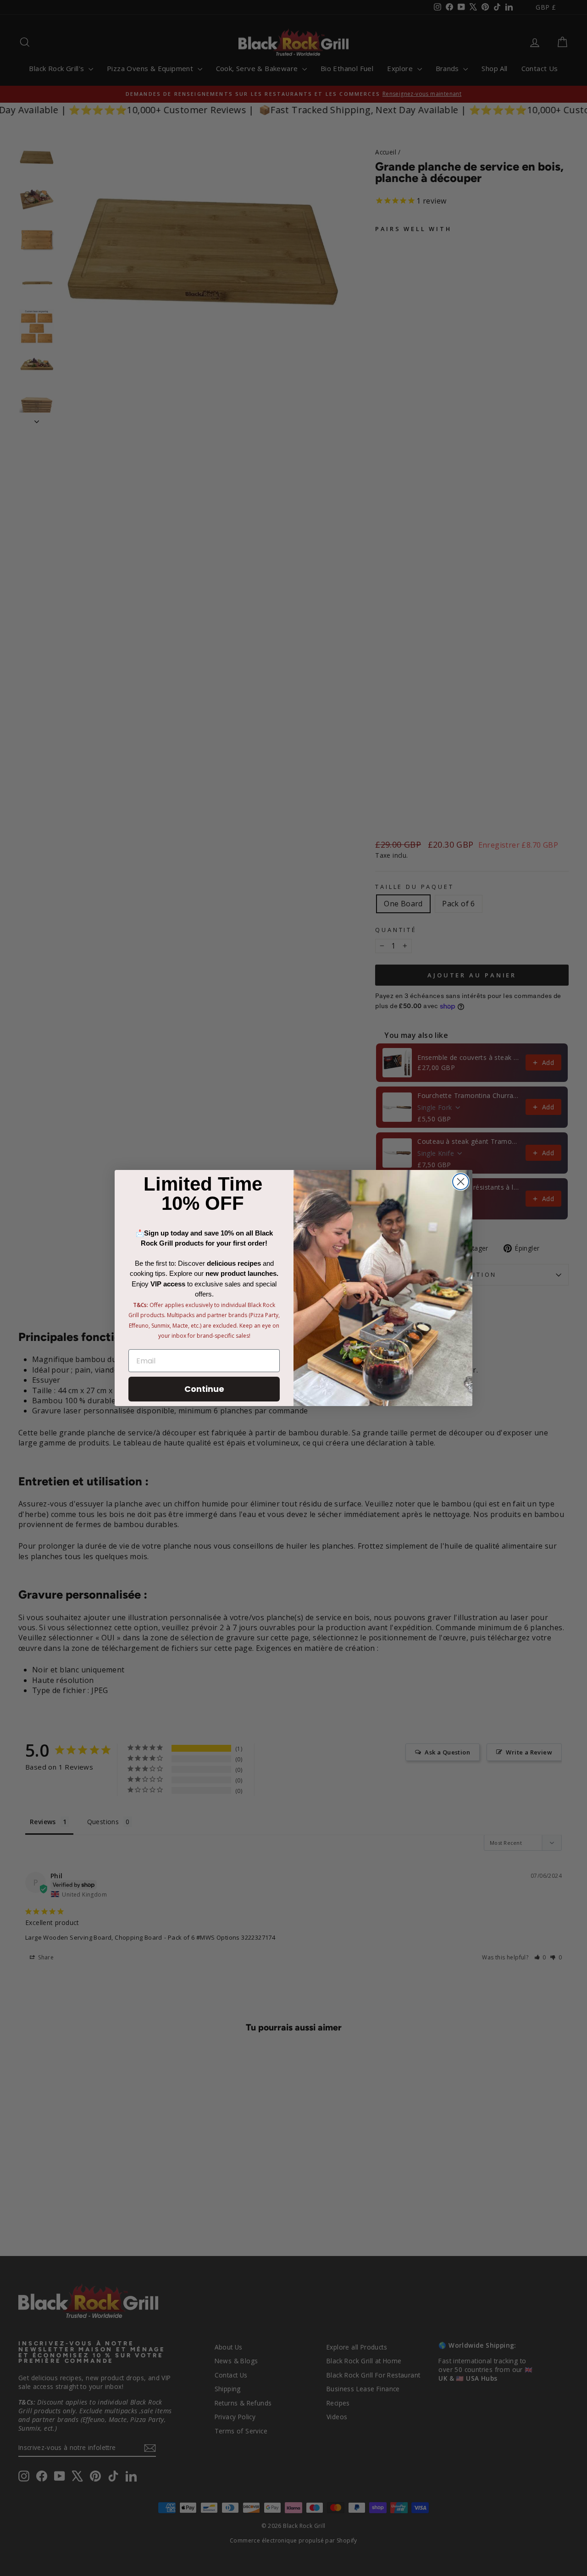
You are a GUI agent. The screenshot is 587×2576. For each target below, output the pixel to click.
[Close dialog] (461, 1182)
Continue (204, 1389)
